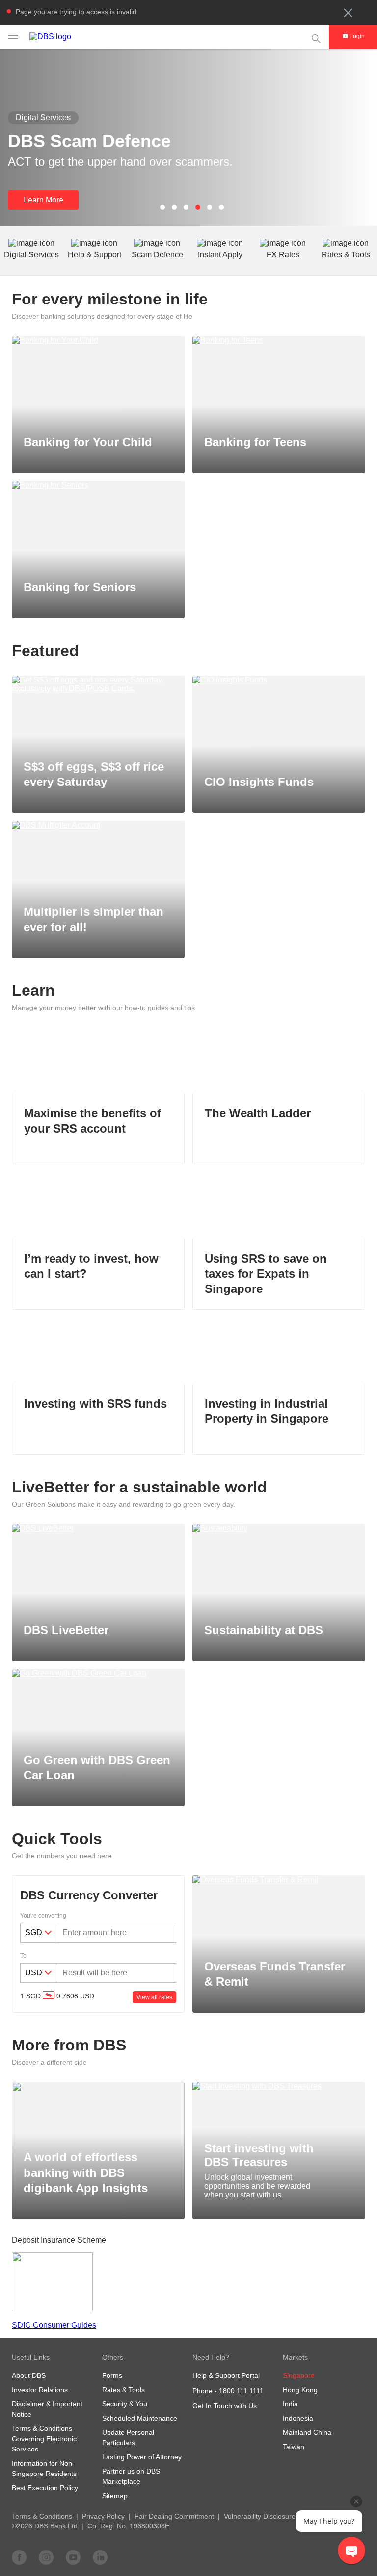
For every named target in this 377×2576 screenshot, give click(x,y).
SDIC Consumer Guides (54, 2325)
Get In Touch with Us (225, 2406)
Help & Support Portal (226, 2375)
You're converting (43, 1916)
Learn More (43, 200)
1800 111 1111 (241, 2391)
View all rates (154, 1997)
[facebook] (19, 2557)
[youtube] (73, 2557)
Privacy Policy (103, 2516)
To (23, 1956)
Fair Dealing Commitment (174, 2516)
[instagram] (46, 2557)
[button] (348, 13)
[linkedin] (100, 2557)
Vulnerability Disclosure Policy (270, 2516)
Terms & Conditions (42, 2516)
